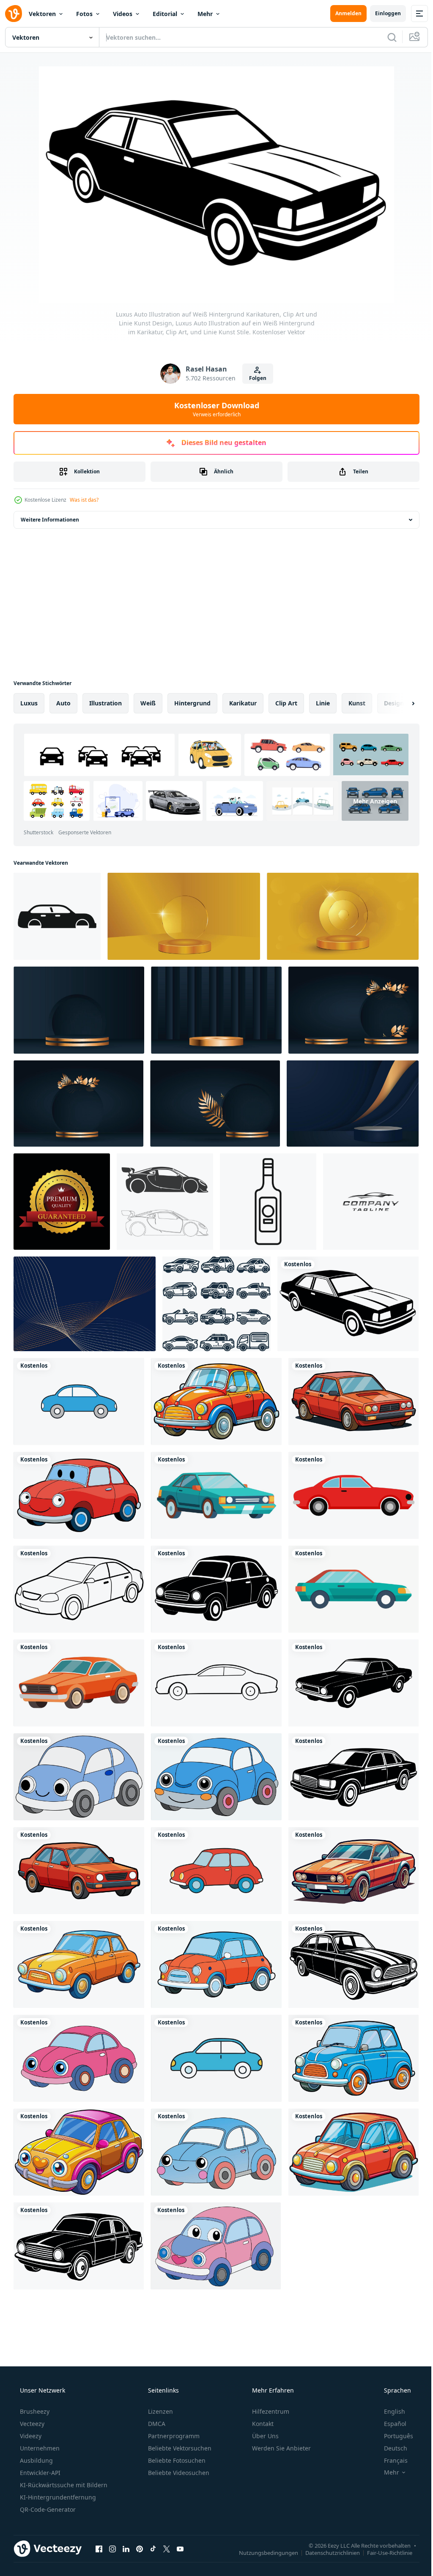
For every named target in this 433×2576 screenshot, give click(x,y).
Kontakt (262, 2424)
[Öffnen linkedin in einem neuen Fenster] (126, 2549)
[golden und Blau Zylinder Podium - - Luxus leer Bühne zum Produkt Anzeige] (79, 1010)
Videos (123, 14)
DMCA (156, 2424)
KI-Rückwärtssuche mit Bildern (63, 2485)
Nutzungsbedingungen (262, 2552)
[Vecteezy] (14, 14)
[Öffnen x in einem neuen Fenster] (167, 2549)
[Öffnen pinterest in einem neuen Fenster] (140, 2549)
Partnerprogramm (173, 2436)
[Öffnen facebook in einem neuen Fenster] (99, 2549)
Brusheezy (34, 2411)
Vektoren (42, 14)
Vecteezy (31, 2424)
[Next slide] (400, 703)
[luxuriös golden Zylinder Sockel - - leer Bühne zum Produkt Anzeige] (184, 916)
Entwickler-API (39, 2473)
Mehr (205, 14)
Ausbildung (36, 2460)
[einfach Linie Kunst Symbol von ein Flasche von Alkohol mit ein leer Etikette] (268, 1202)
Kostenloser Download (213, 409)
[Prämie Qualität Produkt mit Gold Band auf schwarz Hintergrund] (62, 1202)
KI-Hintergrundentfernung (57, 2497)
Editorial (165, 14)
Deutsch (390, 2448)
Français (390, 2460)
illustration (106, 703)
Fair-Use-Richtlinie (383, 2552)
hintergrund (192, 703)
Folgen (254, 378)
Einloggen (382, 13)
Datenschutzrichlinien (326, 2552)
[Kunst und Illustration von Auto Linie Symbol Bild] (216, 1304)
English (389, 2411)
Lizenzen (160, 2411)
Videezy (30, 2436)
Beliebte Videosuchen (178, 2473)
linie (323, 703)
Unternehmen (39, 2448)
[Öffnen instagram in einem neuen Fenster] (112, 2549)
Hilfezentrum (270, 2411)
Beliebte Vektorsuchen (179, 2448)
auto (63, 703)
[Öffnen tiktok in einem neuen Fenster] (153, 2549)
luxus (29, 703)
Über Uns (264, 2436)
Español (390, 2424)
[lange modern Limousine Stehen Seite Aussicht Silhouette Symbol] (57, 916)
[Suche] (386, 37)
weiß (148, 703)
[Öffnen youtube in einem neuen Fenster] (180, 2549)
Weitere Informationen (50, 520)
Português (393, 2436)
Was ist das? (84, 500)
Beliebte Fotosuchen (176, 2460)
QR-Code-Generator (47, 2509)
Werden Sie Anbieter (281, 2448)
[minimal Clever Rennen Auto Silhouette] (165, 1202)
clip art (286, 703)
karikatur (243, 703)
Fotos (84, 14)
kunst (357, 703)
